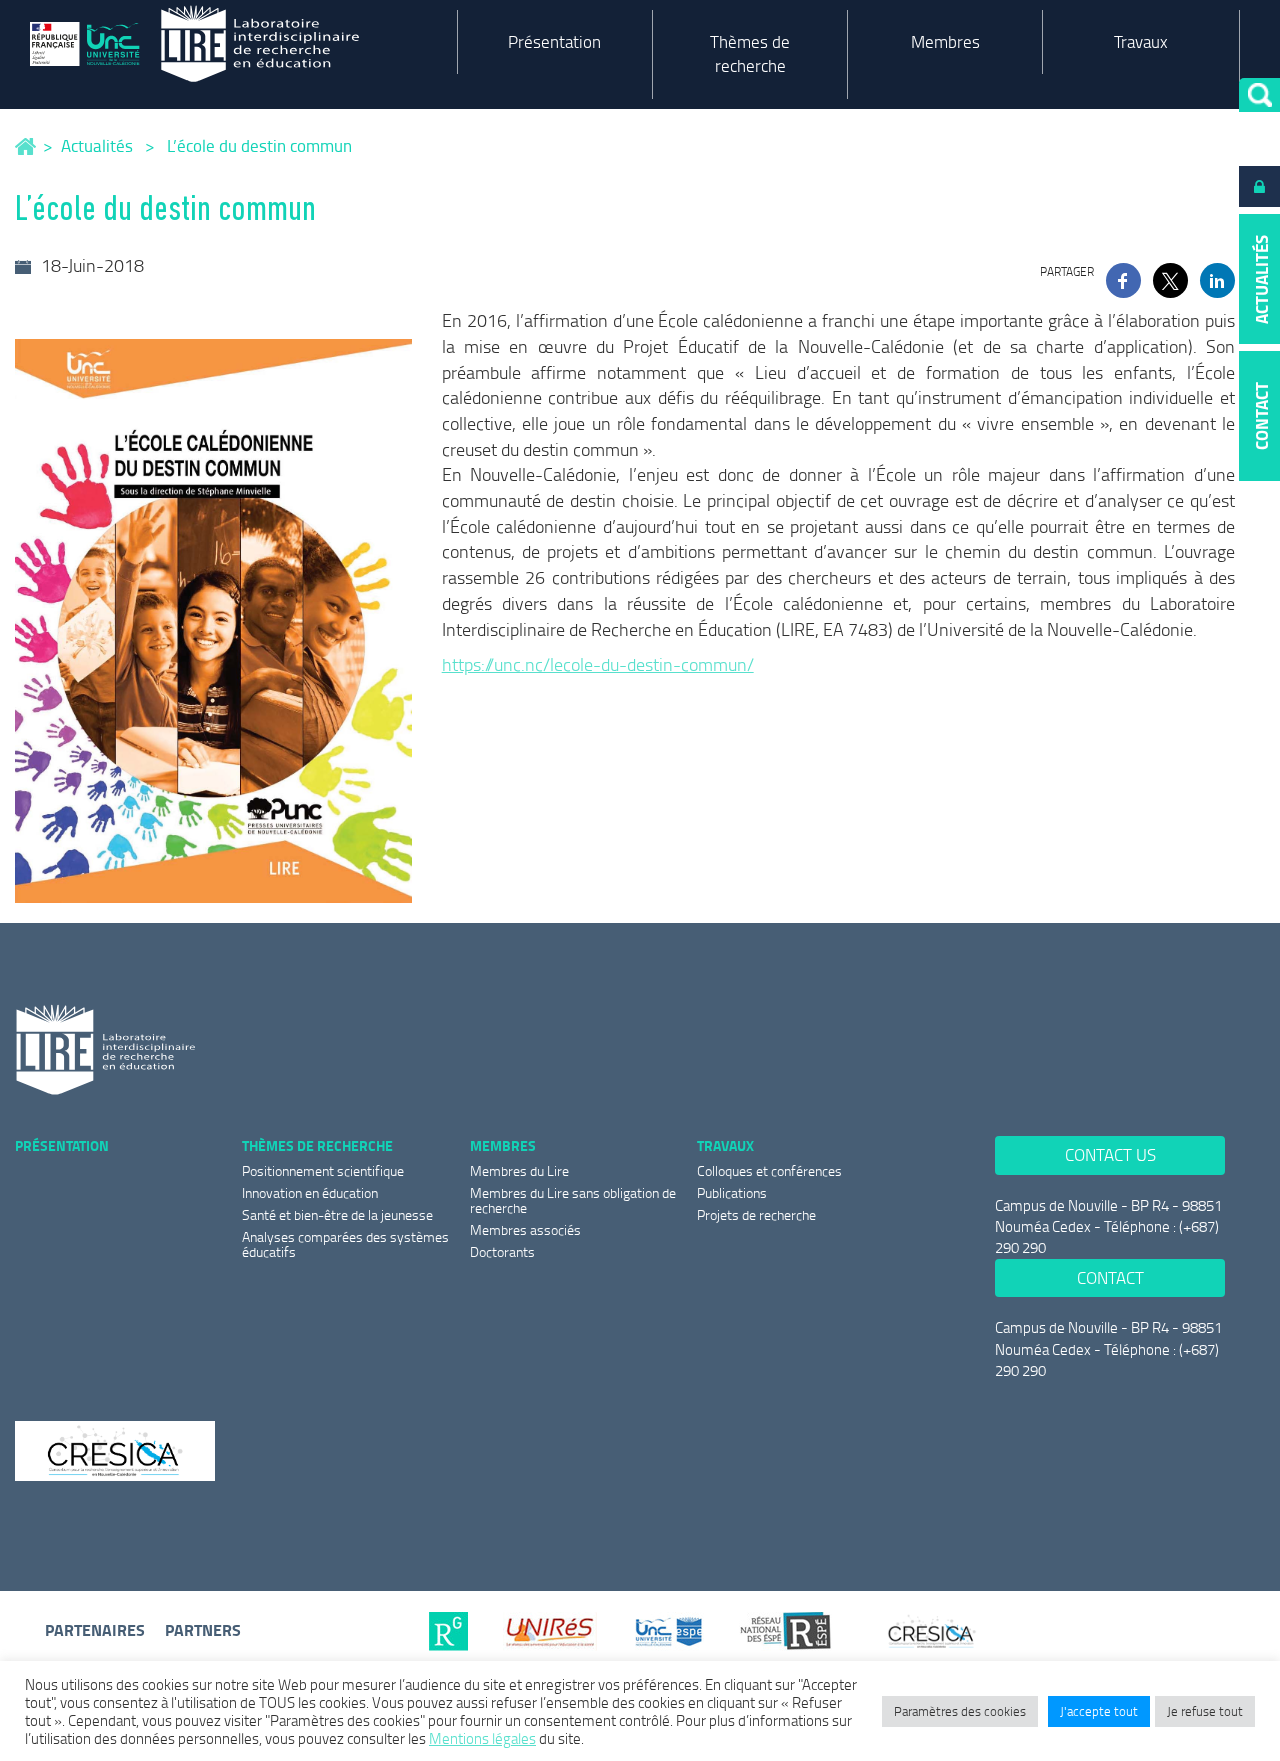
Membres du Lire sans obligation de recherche (573, 1200)
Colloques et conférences (769, 1170)
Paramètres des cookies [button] (960, 1711)
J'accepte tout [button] (1099, 1711)
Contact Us (1110, 1154)
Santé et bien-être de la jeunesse (337, 1214)
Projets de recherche (756, 1214)
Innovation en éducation (310, 1192)
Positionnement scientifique (323, 1170)
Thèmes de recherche (750, 53)
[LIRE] (288, 44)
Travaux (1141, 41)
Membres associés (525, 1229)
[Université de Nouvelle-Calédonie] (90, 43)
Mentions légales (482, 1738)
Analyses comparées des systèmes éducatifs (345, 1244)
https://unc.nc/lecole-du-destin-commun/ (598, 664)
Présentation (554, 41)
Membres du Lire (519, 1170)
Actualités (97, 145)
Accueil (26, 146)
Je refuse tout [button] (1205, 1711)
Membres (945, 41)
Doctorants (502, 1251)
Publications (732, 1192)
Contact (1110, 1277)
